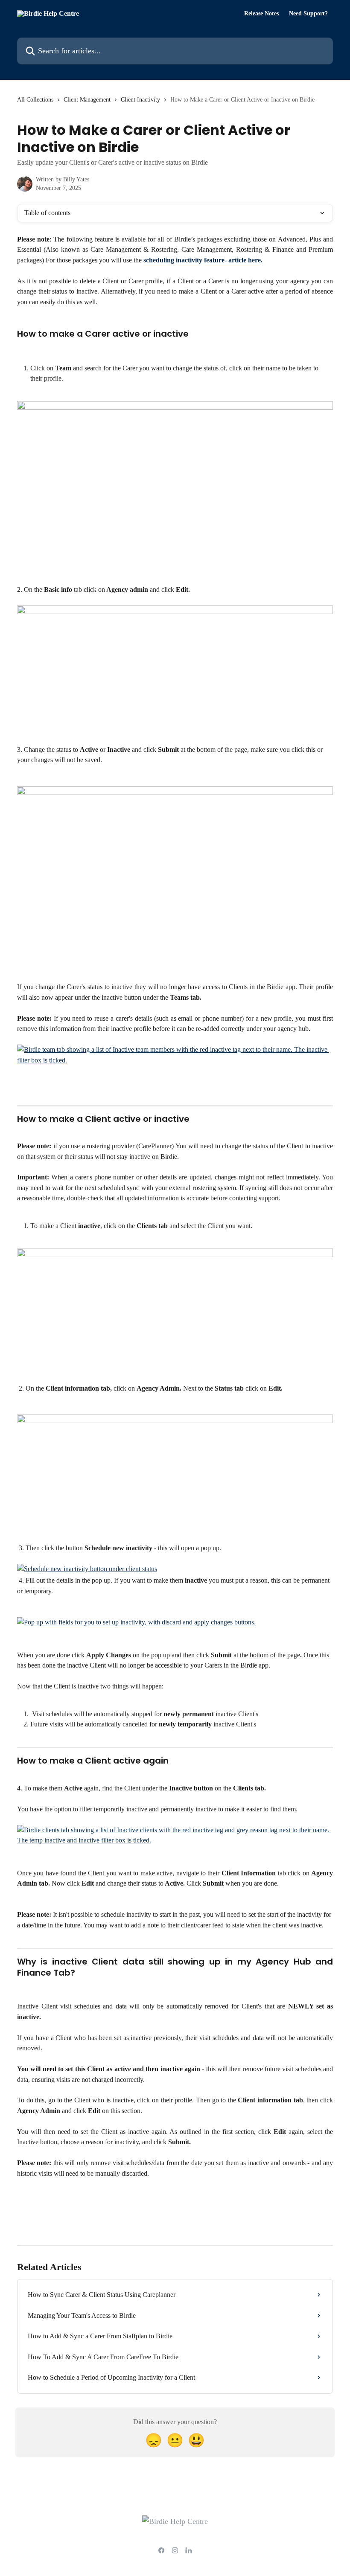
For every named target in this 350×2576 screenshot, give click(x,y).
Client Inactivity (140, 100)
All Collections (35, 100)
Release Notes (261, 14)
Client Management (87, 100)
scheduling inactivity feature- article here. (203, 260)
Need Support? (308, 14)
